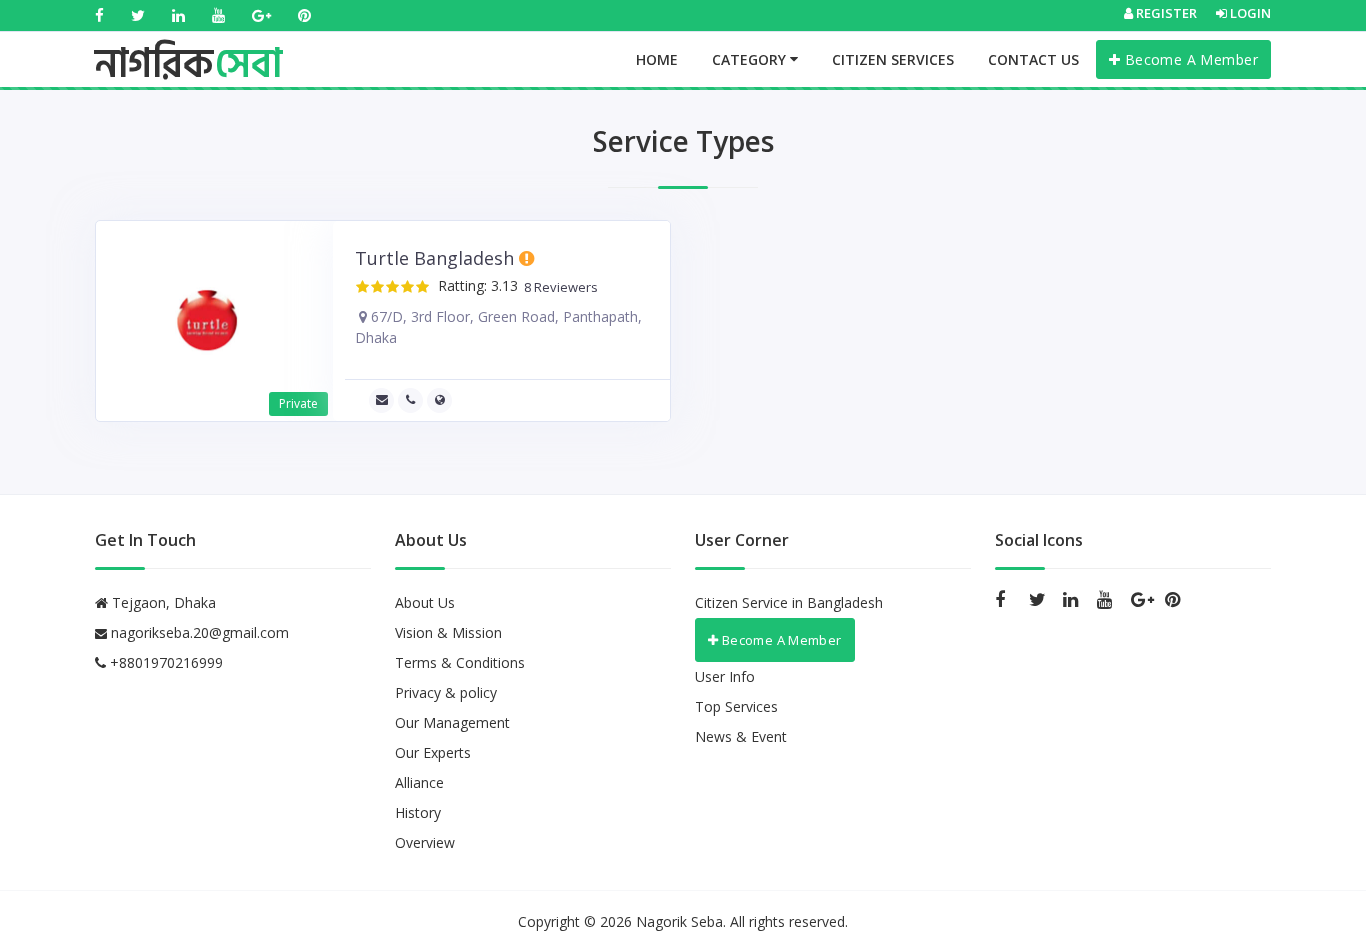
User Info (725, 676)
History (418, 812)
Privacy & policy (446, 692)
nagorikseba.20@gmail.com (200, 632)
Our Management (452, 722)
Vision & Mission (448, 632)
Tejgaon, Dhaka (162, 602)
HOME (657, 59)
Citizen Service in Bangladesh (789, 602)
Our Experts (433, 752)
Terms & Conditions (460, 662)
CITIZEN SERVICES (893, 59)
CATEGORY (751, 59)
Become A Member (1189, 59)
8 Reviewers (558, 287)
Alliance (419, 782)
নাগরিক (188, 45)
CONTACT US (1033, 59)
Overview (425, 842)
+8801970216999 (164, 662)
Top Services (736, 706)
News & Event (741, 736)
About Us (425, 602)
